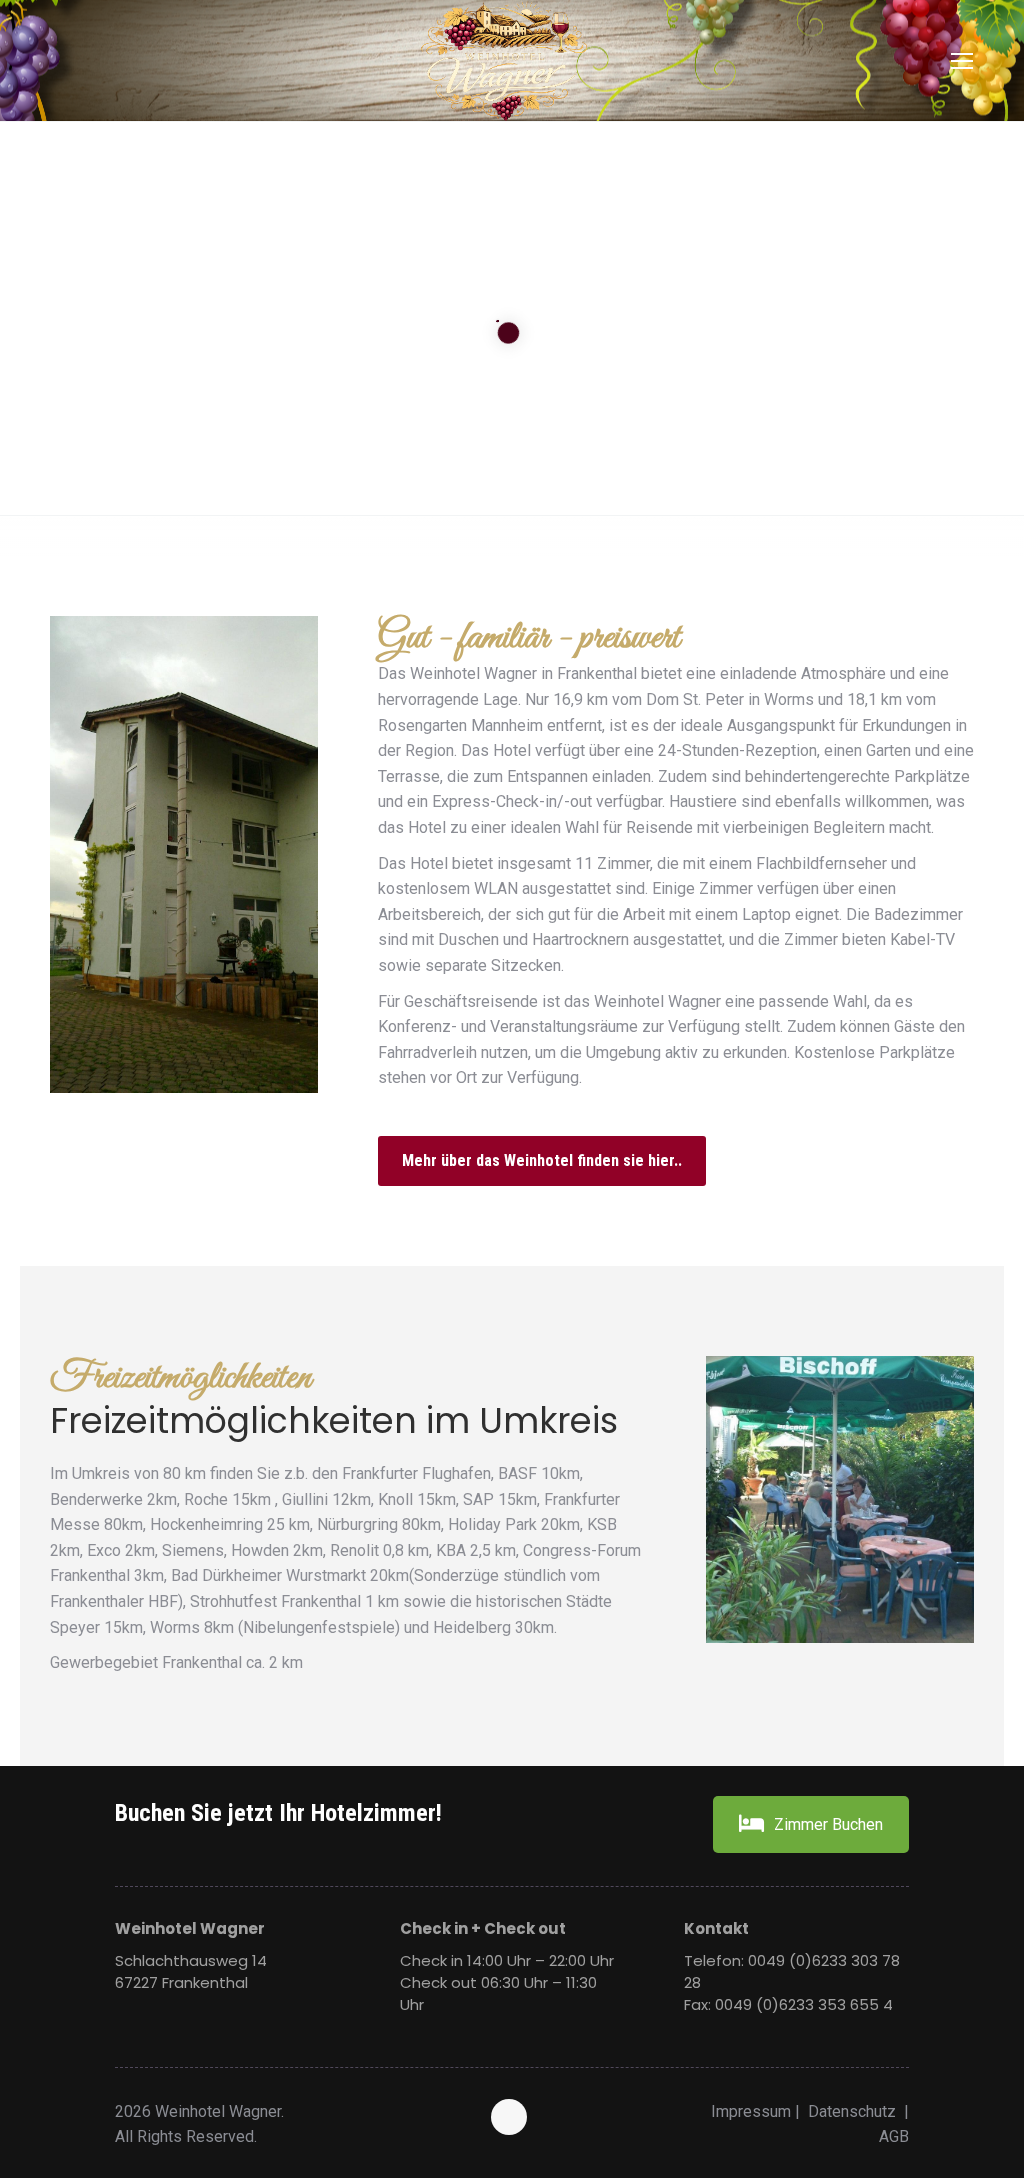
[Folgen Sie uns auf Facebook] (511, 2118)
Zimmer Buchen (828, 1824)
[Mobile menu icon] (962, 61)
